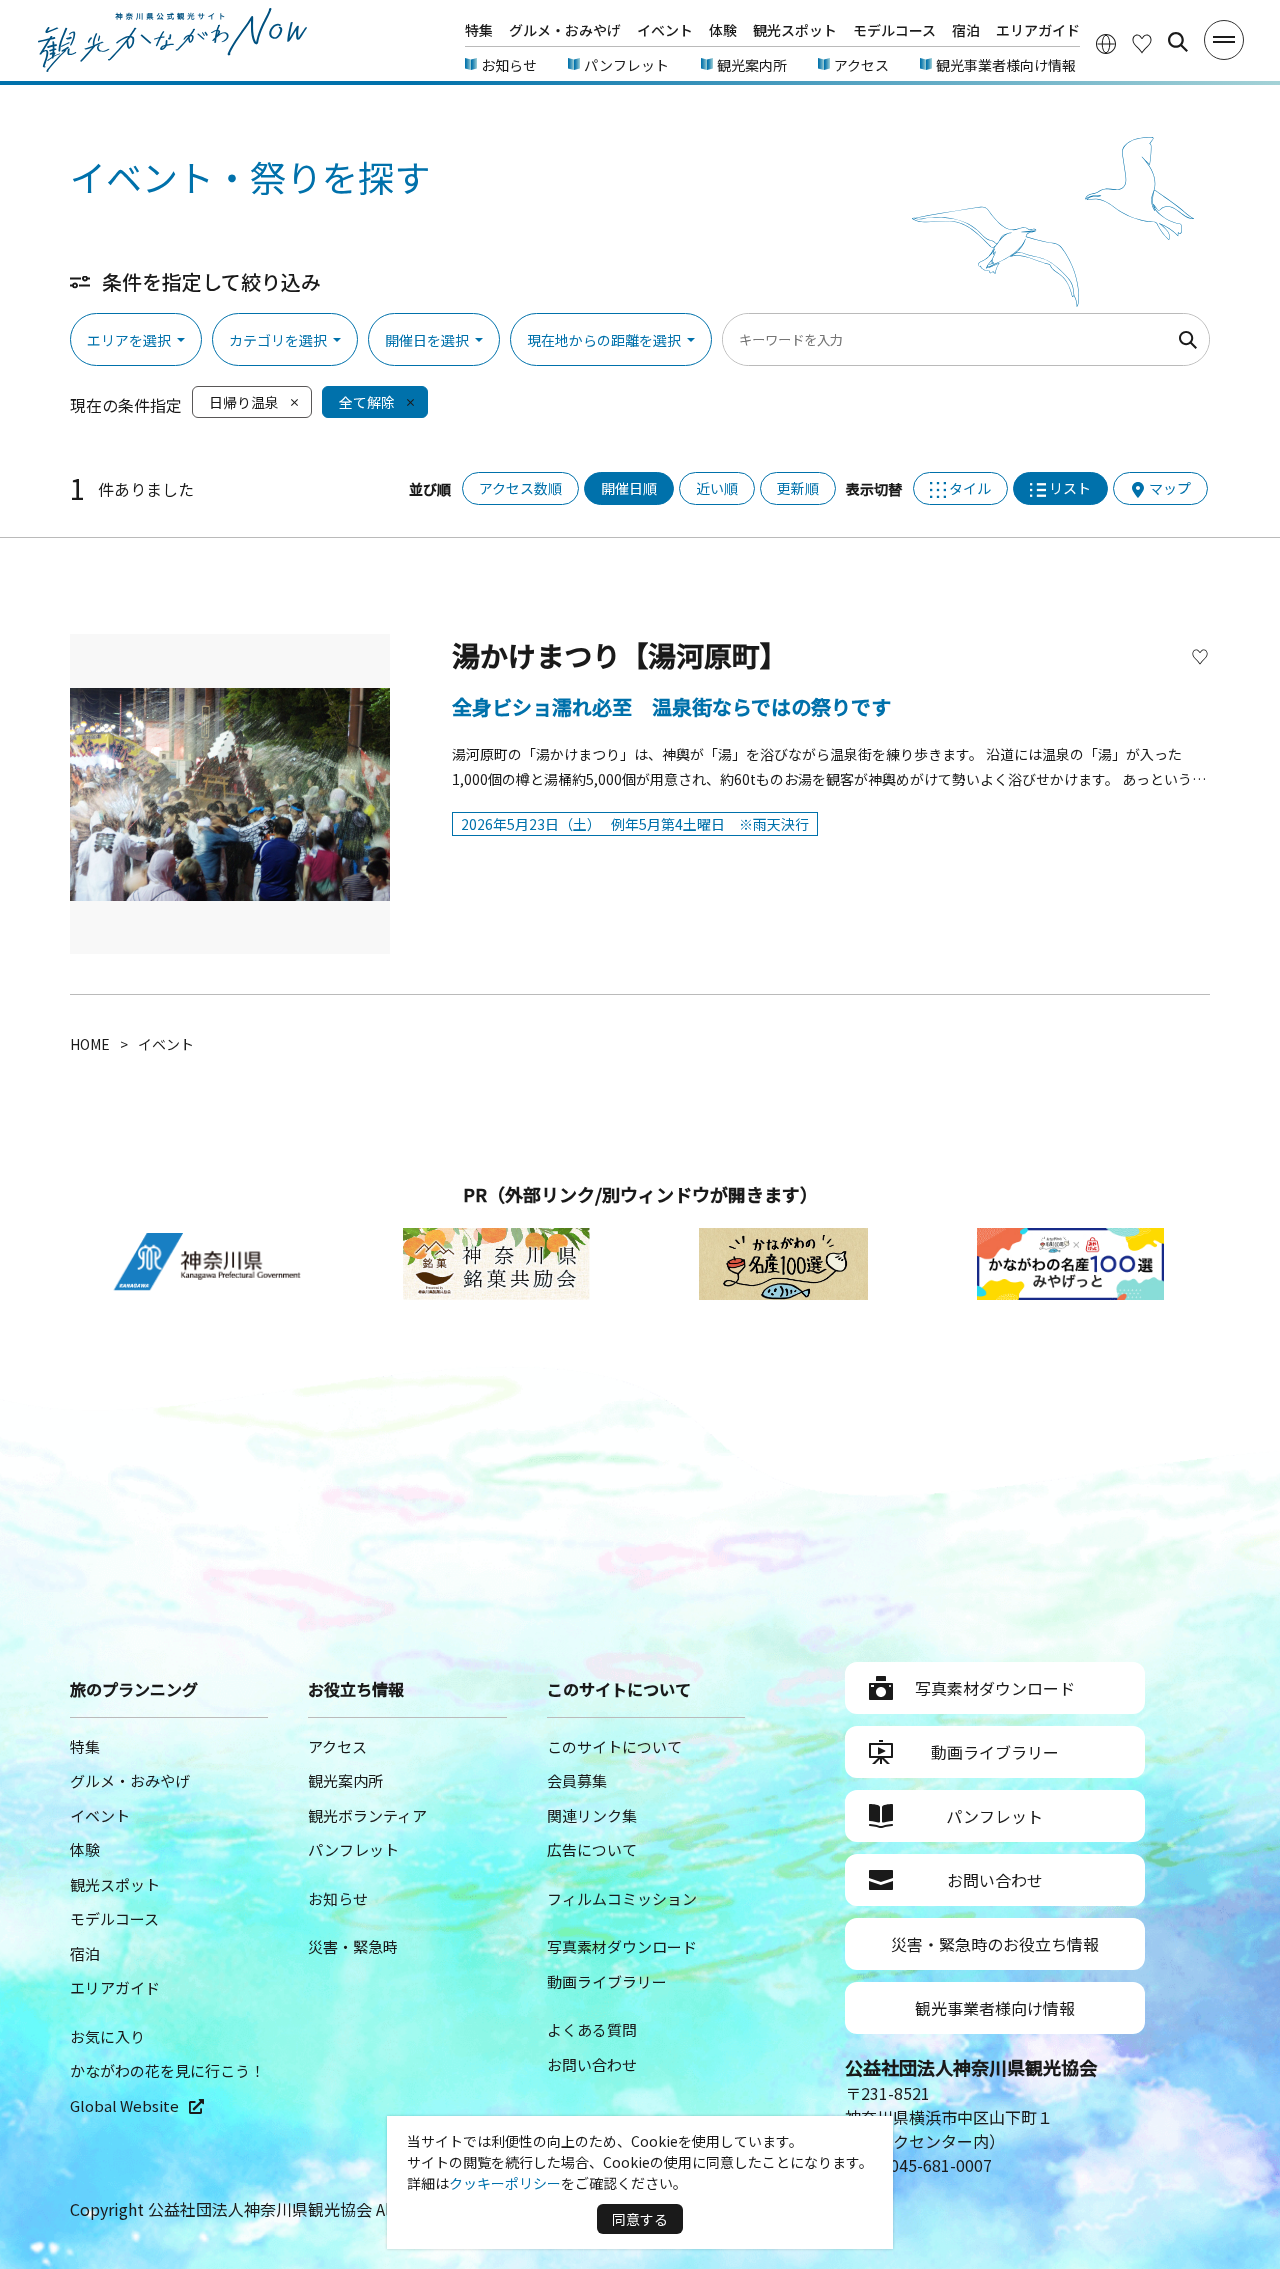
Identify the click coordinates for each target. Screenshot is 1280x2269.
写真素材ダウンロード (622, 1946)
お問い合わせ (592, 2064)
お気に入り (107, 2036)
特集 (479, 30)
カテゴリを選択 (278, 340)
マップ (1170, 488)
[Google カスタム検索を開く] (1178, 42)
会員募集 (577, 1780)
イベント (665, 30)
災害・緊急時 (353, 1946)
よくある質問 (592, 2029)
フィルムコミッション (622, 1898)
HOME (90, 1044)
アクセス (861, 65)
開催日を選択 (427, 340)
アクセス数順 (520, 488)
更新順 (798, 488)
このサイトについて (614, 1746)
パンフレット (626, 65)
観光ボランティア (367, 1815)
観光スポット (795, 30)
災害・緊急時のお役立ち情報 (995, 1944)
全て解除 (367, 402)
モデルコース (894, 30)
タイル (970, 488)
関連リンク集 (592, 1815)
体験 (723, 30)
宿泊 (966, 30)
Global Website (124, 2105)
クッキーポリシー (505, 2183)
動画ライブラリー (607, 1981)
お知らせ (509, 65)
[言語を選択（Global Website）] (1106, 42)
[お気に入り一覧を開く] (1142, 42)
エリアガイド (1038, 30)
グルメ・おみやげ (565, 30)
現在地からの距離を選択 (604, 340)
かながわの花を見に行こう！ (167, 2070)
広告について (592, 1849)
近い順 (717, 488)
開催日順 (629, 488)
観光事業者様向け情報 (1006, 65)
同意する (640, 2219)
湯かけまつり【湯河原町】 (620, 655)
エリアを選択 (129, 340)
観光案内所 (752, 65)
